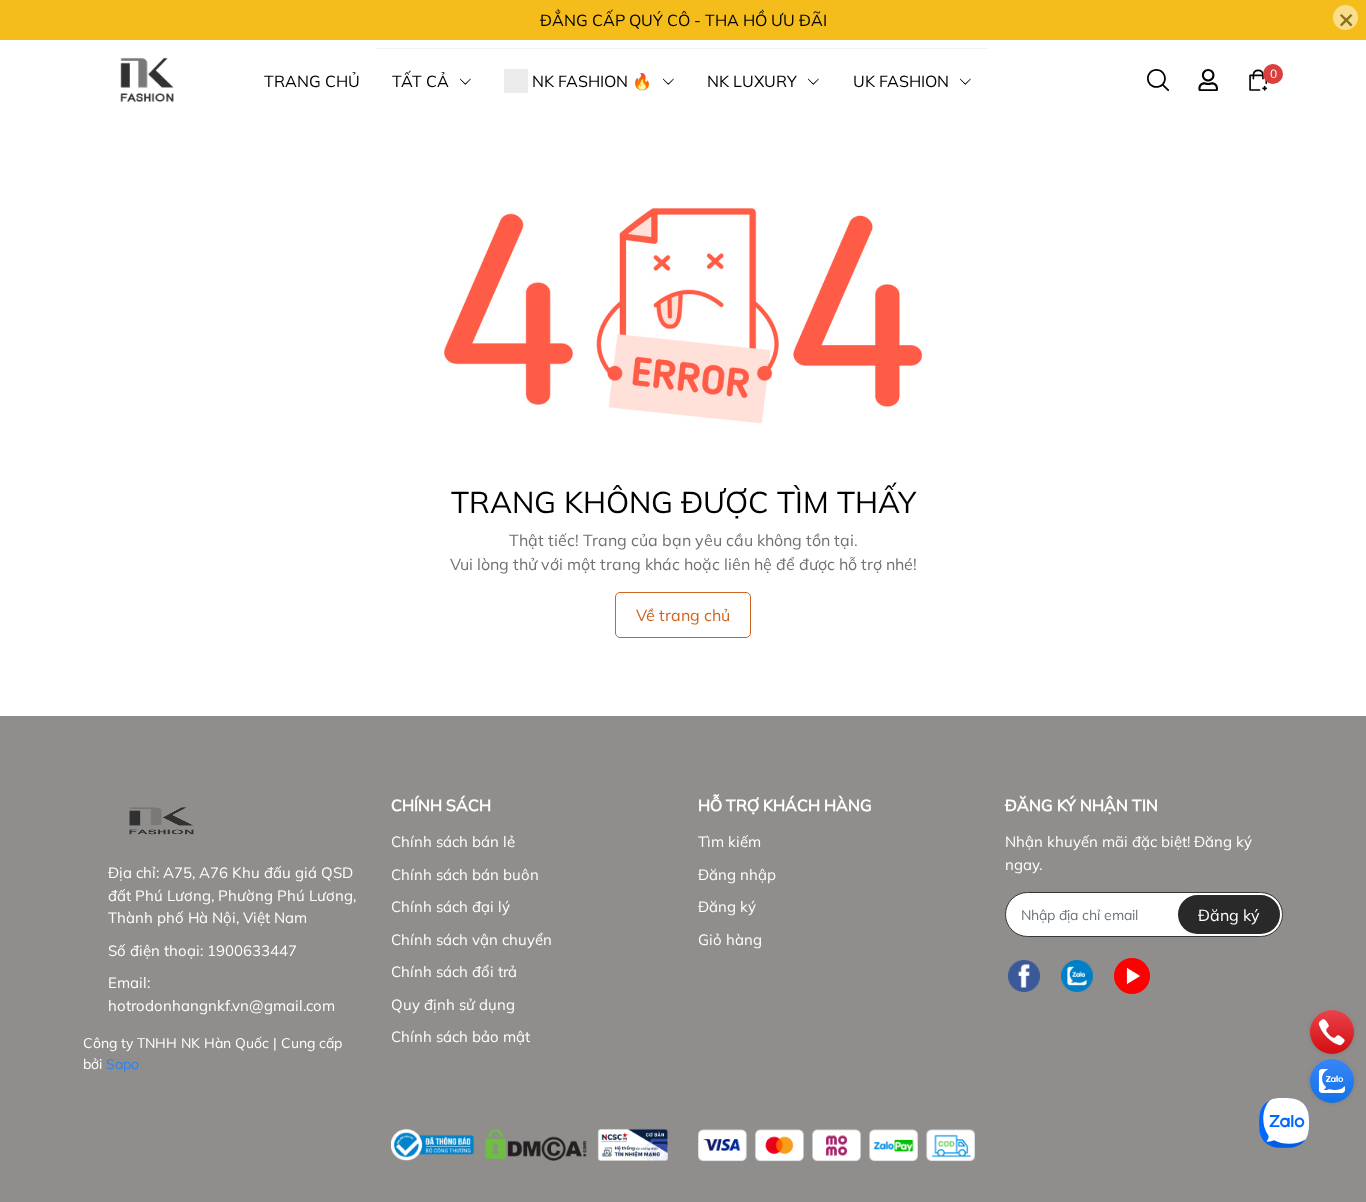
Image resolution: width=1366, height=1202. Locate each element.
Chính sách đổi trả (454, 971)
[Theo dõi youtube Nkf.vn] (1132, 975)
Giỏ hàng (730, 939)
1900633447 (252, 950)
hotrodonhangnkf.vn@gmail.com (221, 1005)
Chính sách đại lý (450, 906)
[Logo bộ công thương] (529, 1141)
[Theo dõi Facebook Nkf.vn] (1024, 975)
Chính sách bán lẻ (453, 841)
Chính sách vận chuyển (471, 939)
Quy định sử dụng (453, 1004)
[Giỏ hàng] (1258, 79)
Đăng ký (727, 906)
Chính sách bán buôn (465, 874)
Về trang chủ (683, 615)
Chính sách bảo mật (460, 1036)
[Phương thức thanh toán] (836, 1145)
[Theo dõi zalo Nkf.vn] (1077, 975)
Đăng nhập (737, 874)
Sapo (122, 1064)
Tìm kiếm (729, 841)
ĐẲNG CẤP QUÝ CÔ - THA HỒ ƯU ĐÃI (683, 20)
